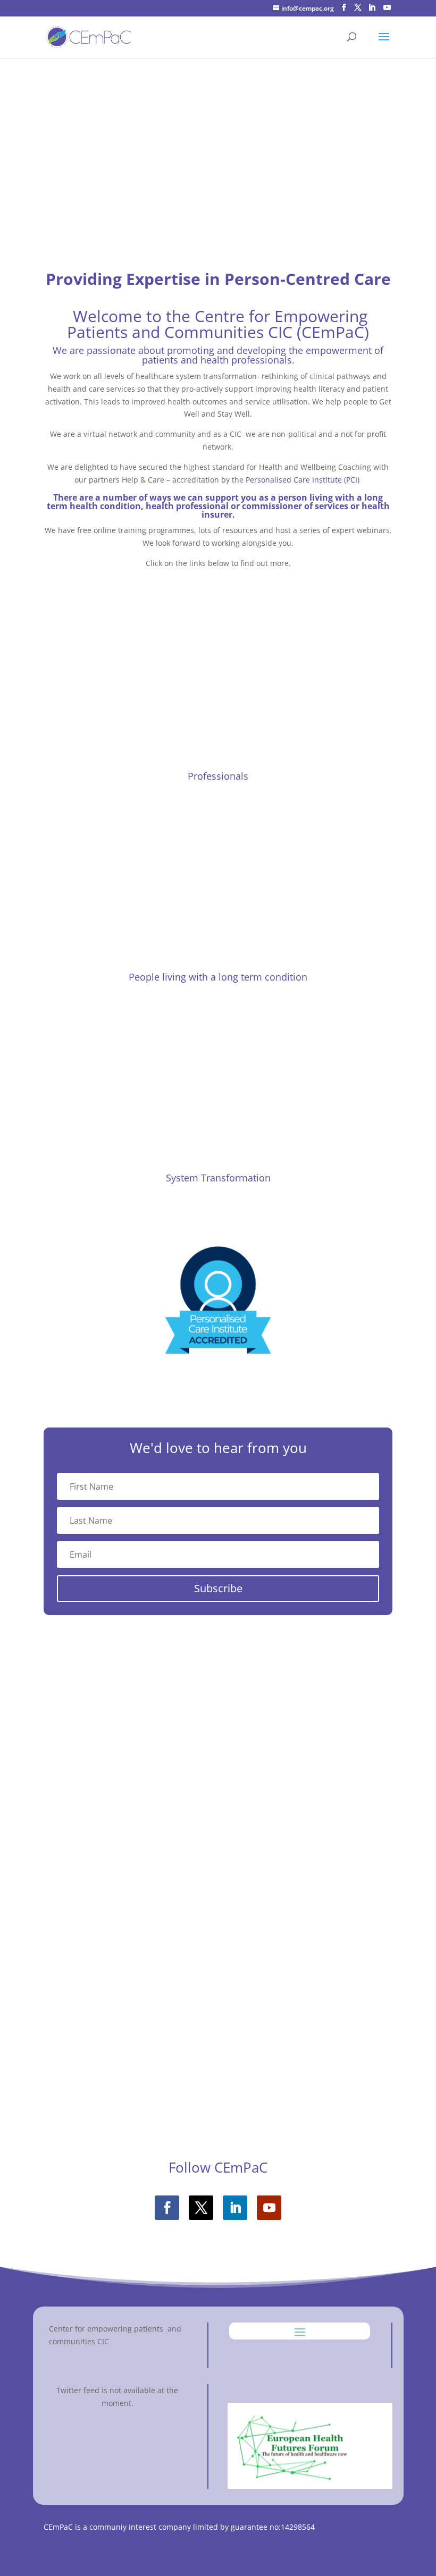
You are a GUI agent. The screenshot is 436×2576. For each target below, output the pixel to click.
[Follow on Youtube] (269, 2208)
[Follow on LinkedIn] (235, 2208)
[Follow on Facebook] (167, 2208)
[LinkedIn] (372, 8)
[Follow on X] (201, 2208)
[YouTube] (387, 8)
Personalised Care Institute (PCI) (303, 480)
